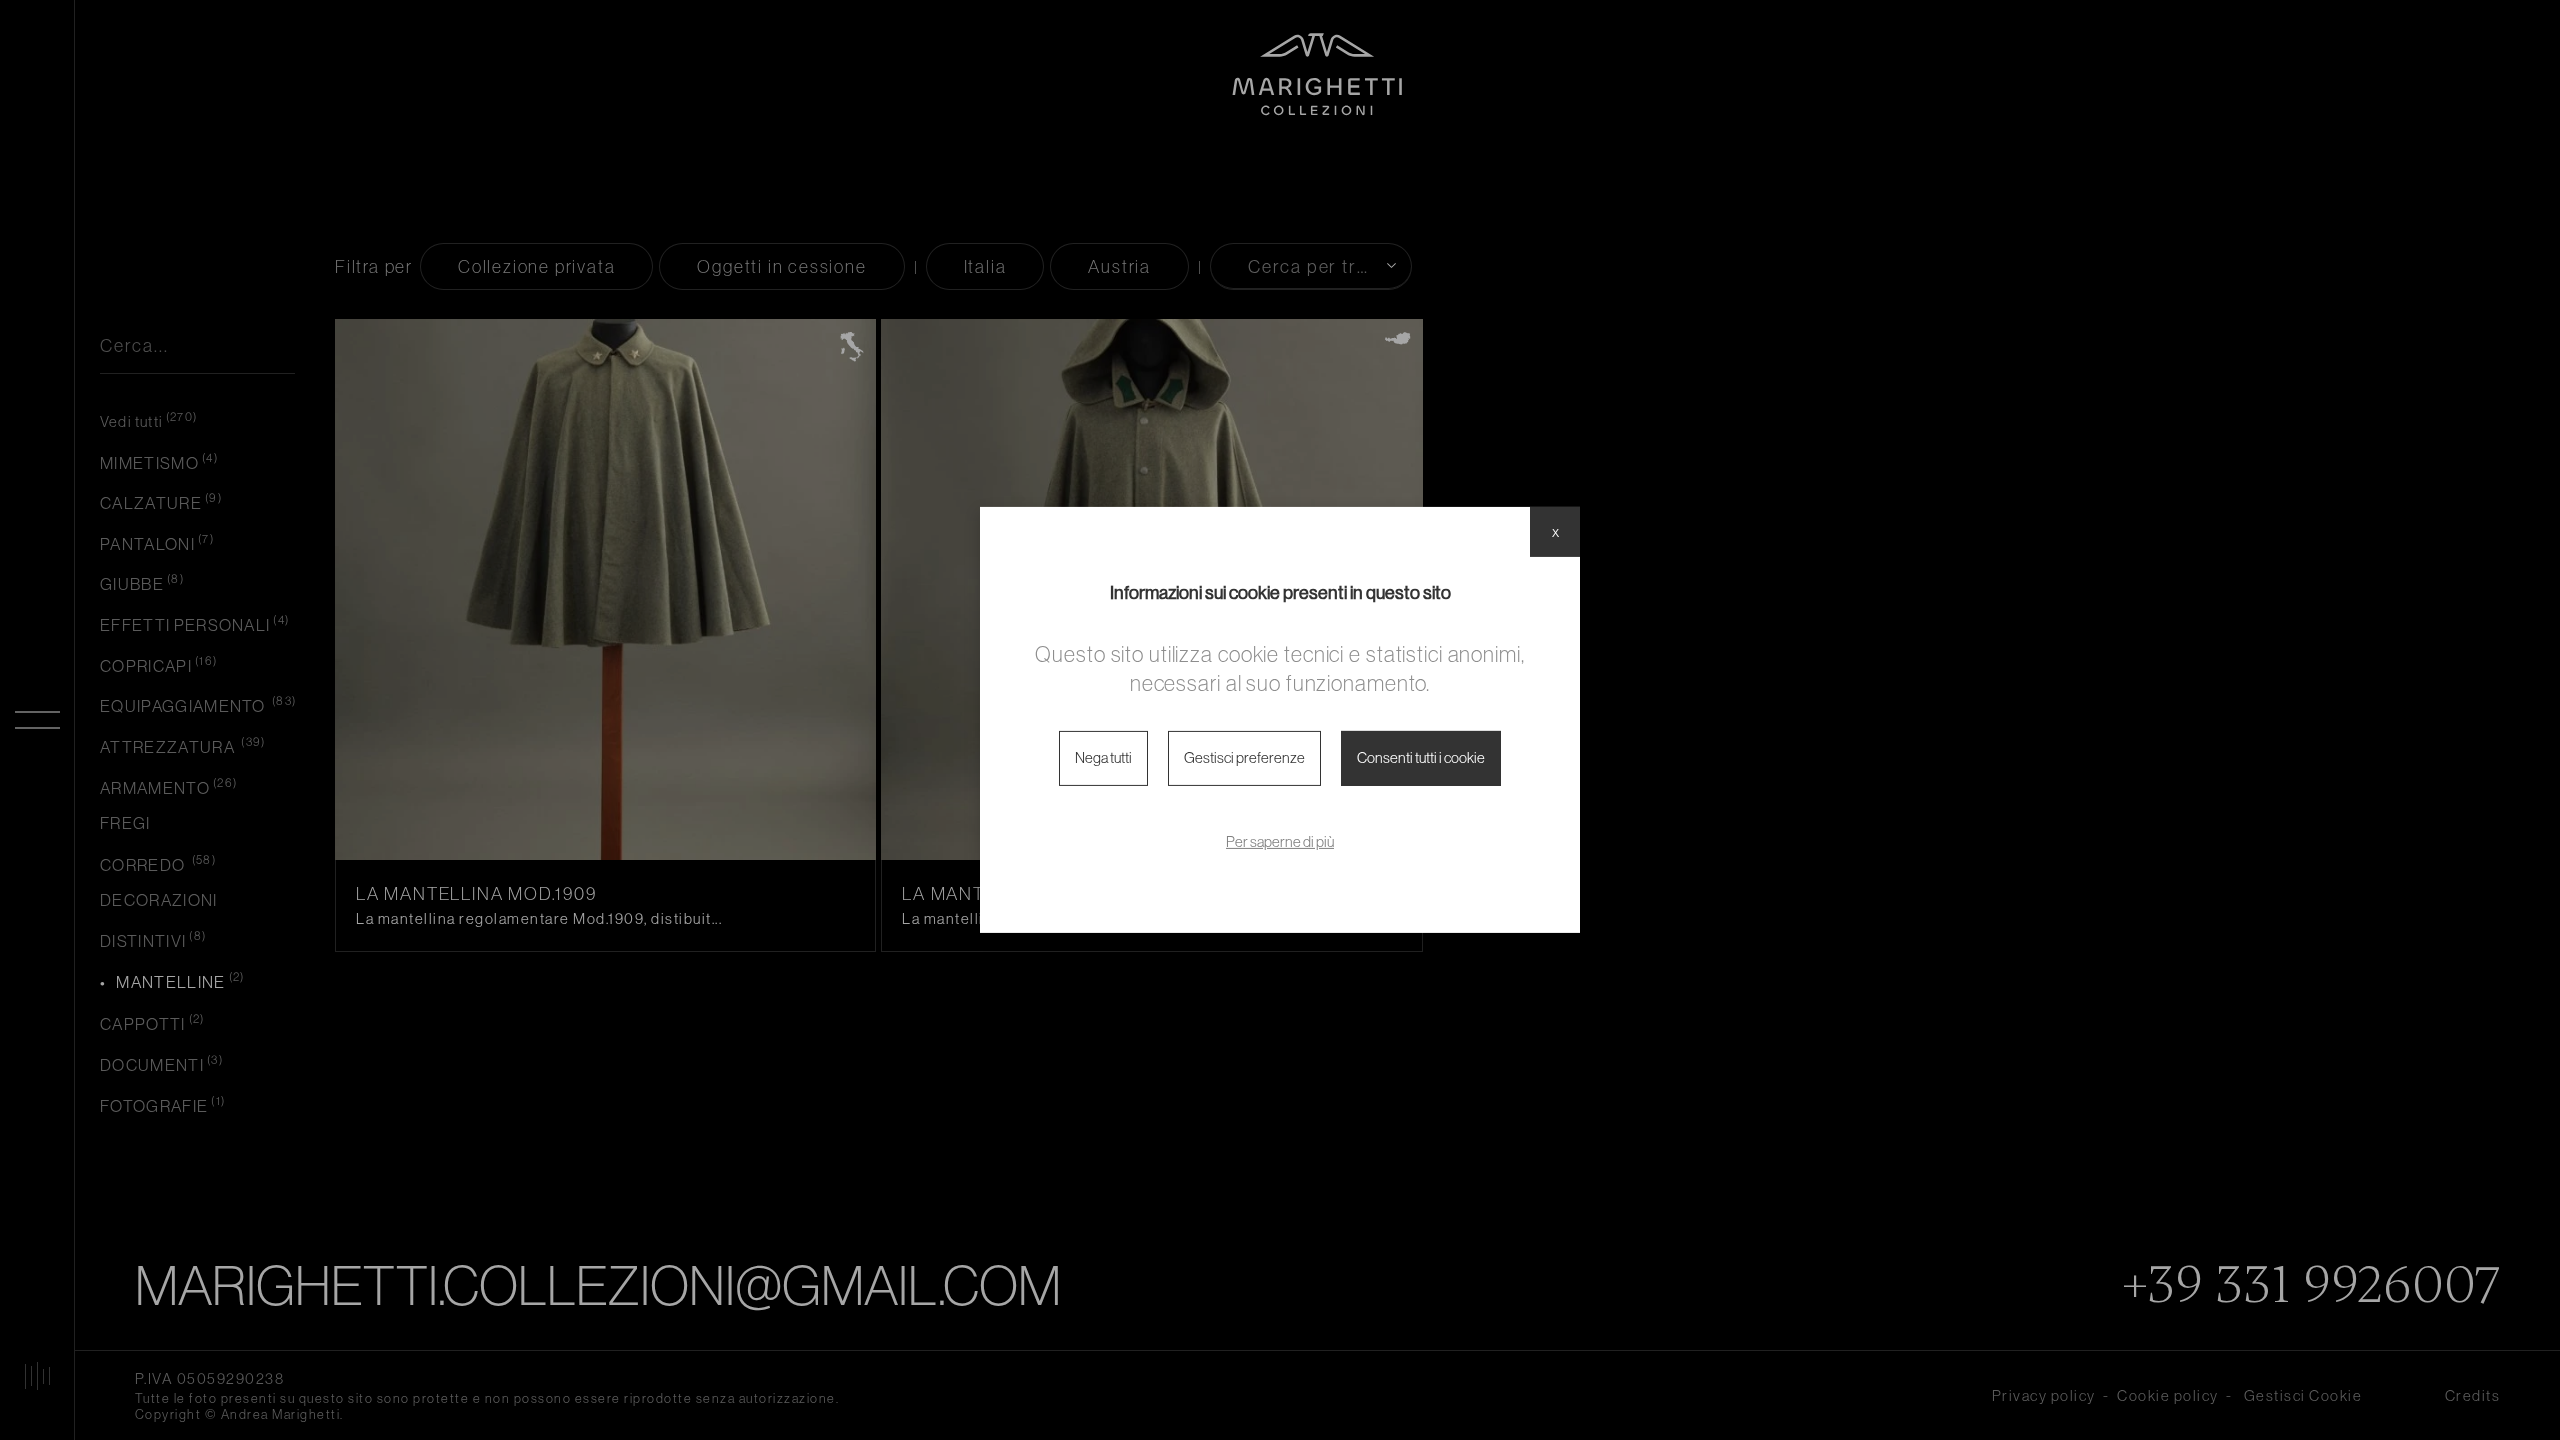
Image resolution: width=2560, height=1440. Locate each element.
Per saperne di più (1280, 841)
